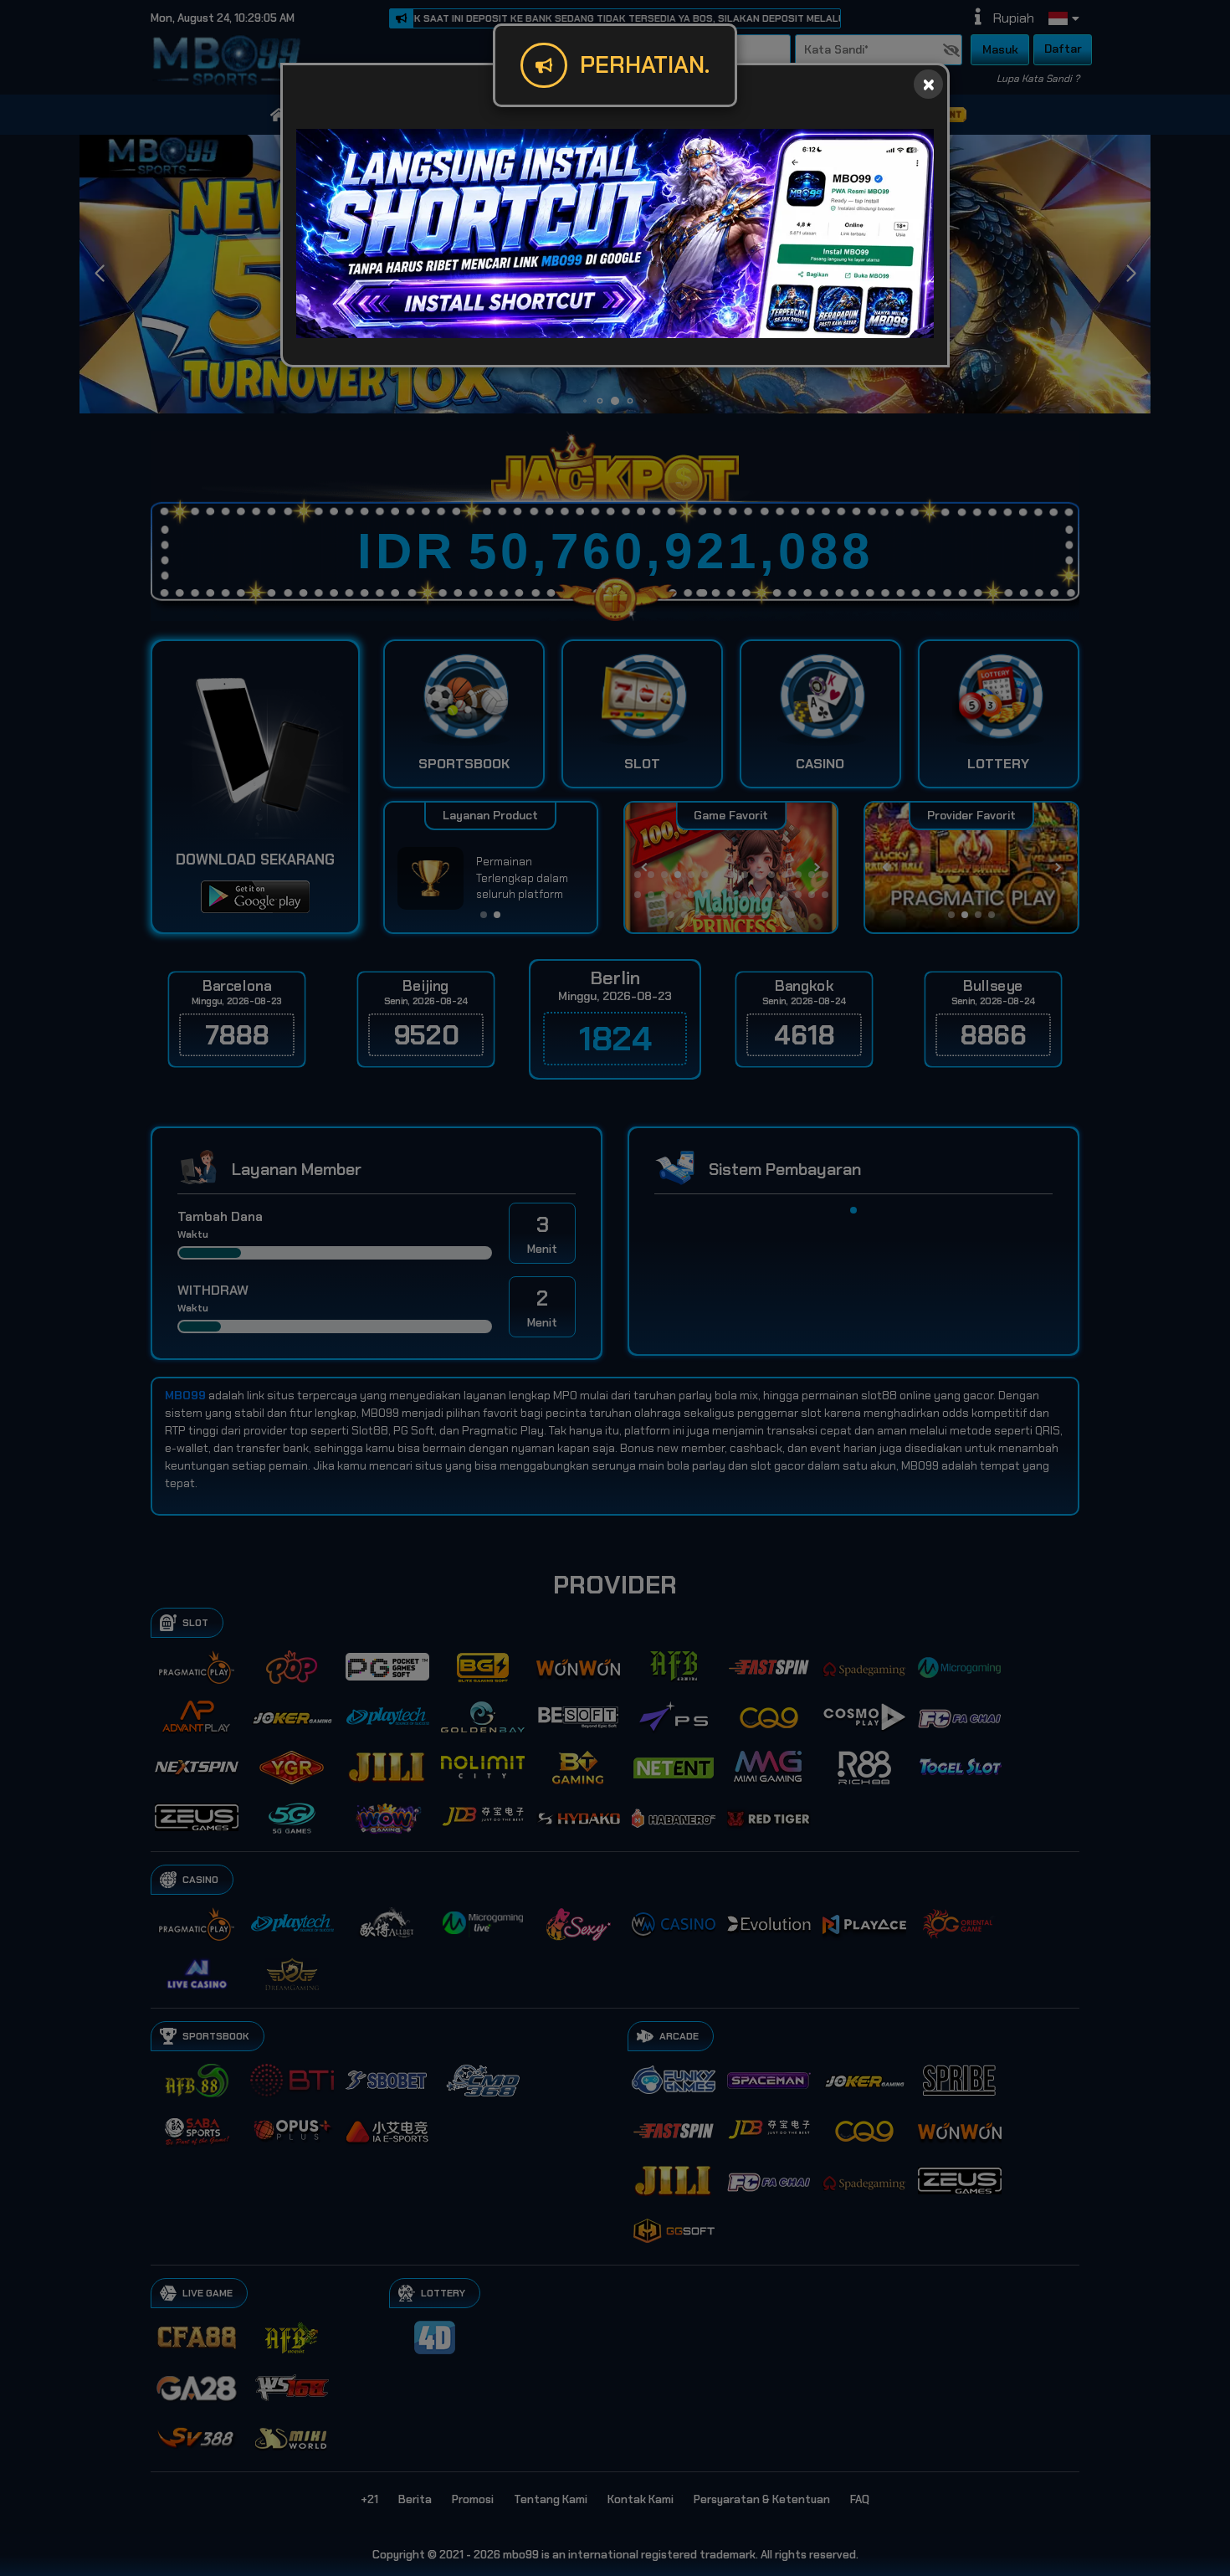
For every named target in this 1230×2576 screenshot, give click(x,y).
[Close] (928, 84)
